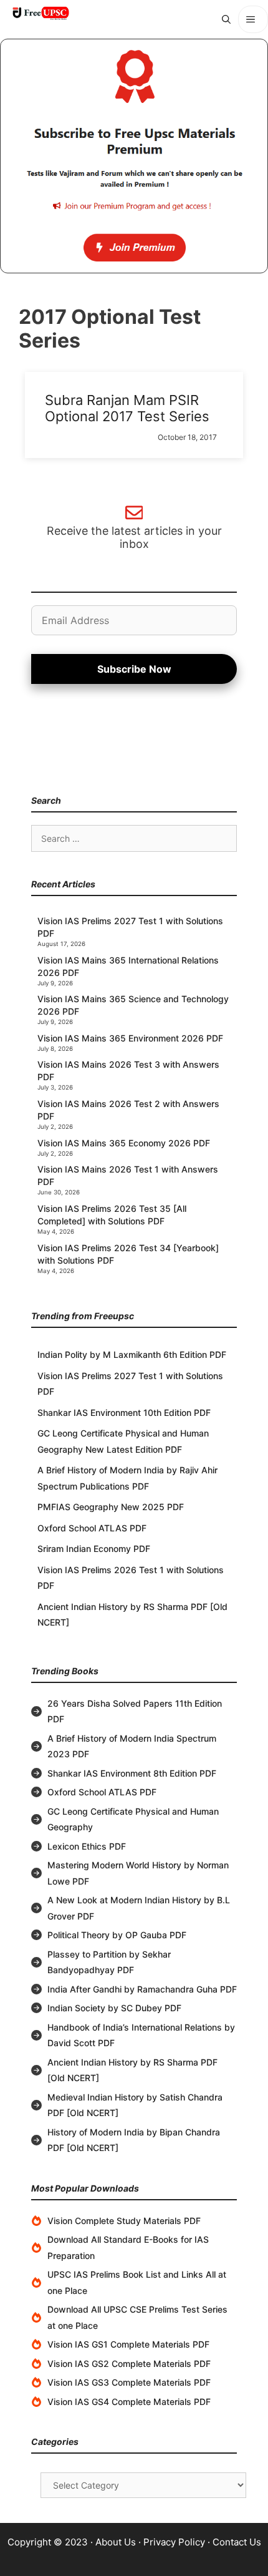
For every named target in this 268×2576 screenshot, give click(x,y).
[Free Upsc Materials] (41, 13)
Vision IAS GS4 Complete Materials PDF (129, 2402)
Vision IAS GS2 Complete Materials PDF (129, 2364)
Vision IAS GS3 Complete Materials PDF (129, 2382)
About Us (116, 2542)
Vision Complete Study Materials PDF (124, 2221)
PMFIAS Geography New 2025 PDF (111, 1507)
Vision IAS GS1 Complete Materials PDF (128, 2344)
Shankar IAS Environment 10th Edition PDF (124, 1412)
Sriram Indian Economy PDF (94, 1549)
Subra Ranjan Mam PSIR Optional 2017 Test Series (127, 408)
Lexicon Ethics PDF (87, 1846)
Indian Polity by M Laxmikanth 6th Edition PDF (132, 1354)
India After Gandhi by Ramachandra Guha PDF (142, 1989)
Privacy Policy (174, 2542)
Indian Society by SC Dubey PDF (114, 2008)
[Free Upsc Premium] (134, 156)
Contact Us (237, 2542)
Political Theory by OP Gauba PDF (117, 1935)
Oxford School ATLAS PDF (92, 1528)
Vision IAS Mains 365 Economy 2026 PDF (124, 1143)
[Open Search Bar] (226, 19)
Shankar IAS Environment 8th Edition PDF (132, 1773)
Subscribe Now (134, 669)
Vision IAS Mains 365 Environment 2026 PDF (130, 1038)
